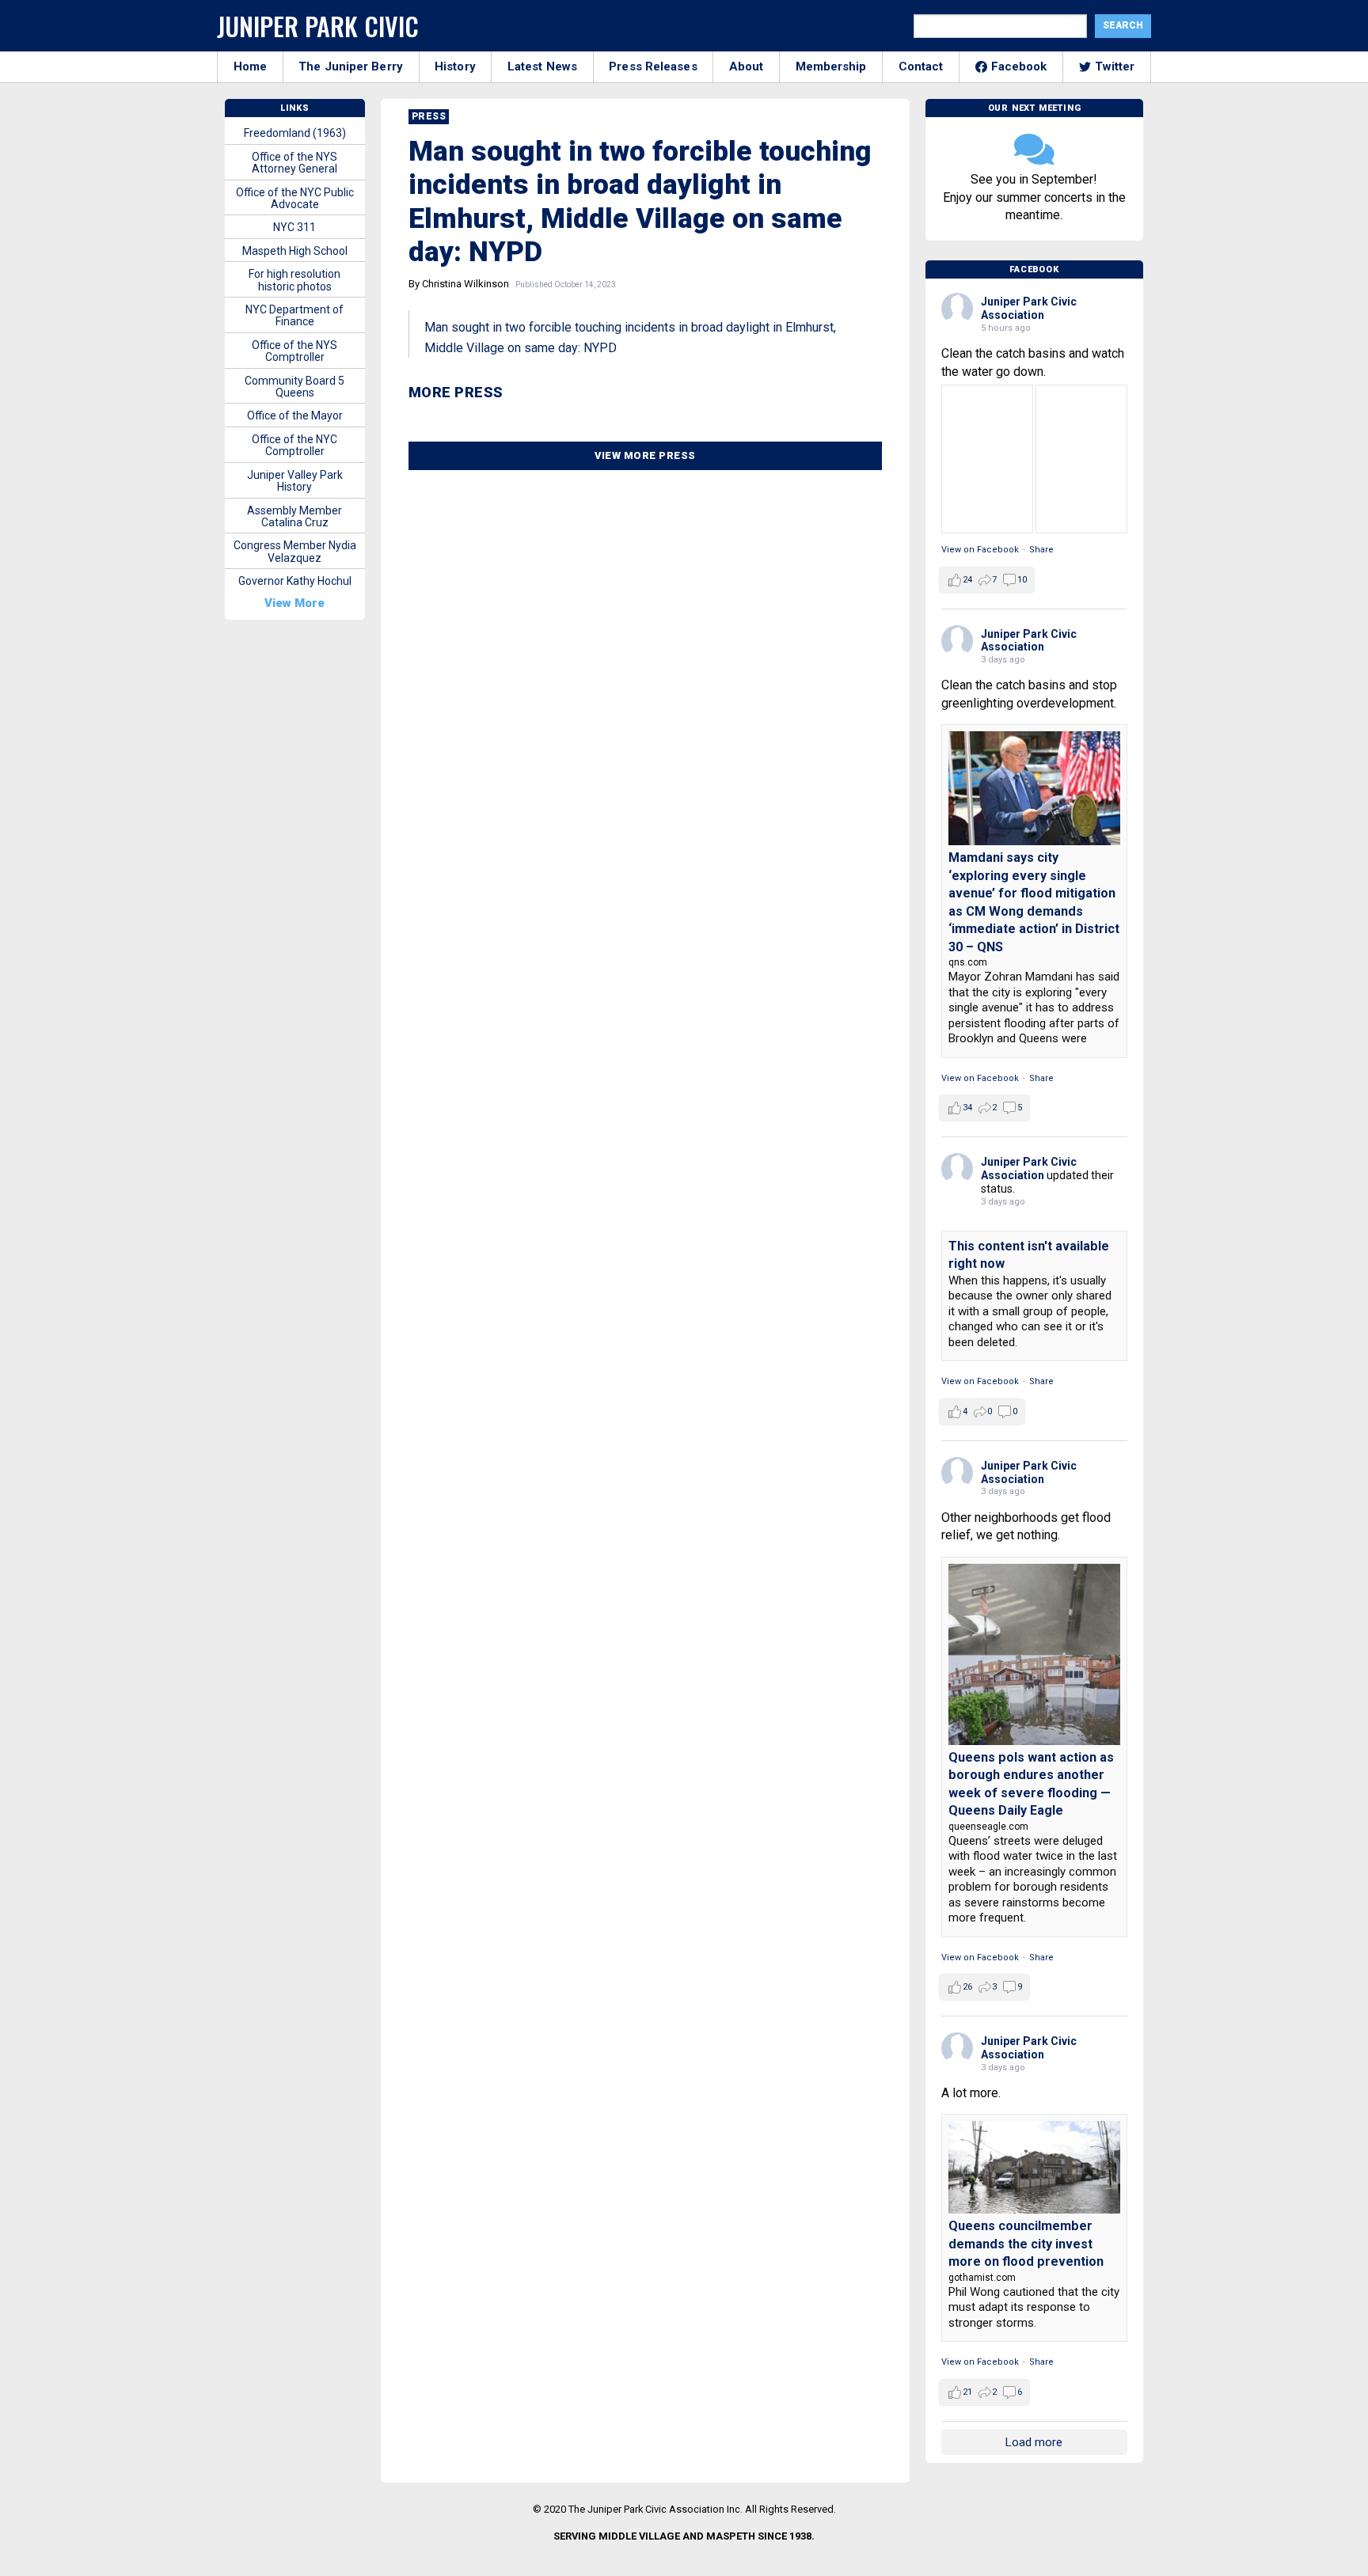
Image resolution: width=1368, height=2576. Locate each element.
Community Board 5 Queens (294, 387)
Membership (831, 66)
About (747, 66)
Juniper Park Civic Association (1029, 308)
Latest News (542, 66)
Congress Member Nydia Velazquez (295, 551)
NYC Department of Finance (294, 315)
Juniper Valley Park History (295, 481)
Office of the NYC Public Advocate (295, 198)
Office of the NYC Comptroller (294, 445)
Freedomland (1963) (295, 133)
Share (1041, 550)
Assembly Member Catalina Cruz (294, 516)
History (455, 66)
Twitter (1115, 66)
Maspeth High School (295, 251)
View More (294, 603)
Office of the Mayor (295, 415)
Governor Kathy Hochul (295, 581)
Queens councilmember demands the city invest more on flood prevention (1026, 2244)
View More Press (645, 455)
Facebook (1019, 66)
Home (250, 66)
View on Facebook (980, 550)
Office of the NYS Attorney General (294, 163)
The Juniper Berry (351, 66)
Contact (921, 66)
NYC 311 (294, 227)
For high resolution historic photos (294, 280)
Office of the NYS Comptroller (294, 351)
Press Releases (653, 66)
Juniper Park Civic (318, 26)
